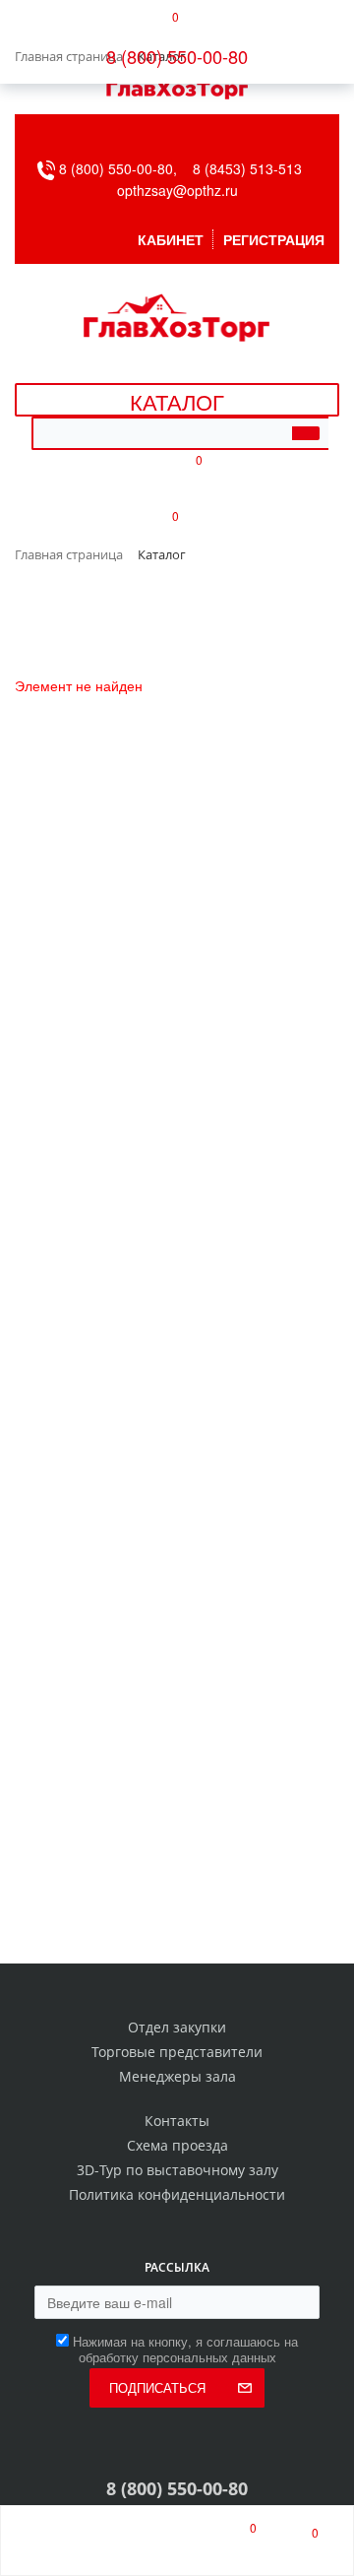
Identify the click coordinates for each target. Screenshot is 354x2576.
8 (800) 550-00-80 (177, 56)
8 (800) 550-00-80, (124, 168)
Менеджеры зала (177, 2076)
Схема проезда (177, 2145)
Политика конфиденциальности (177, 2194)
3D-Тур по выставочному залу (177, 2170)
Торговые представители (177, 2052)
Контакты (177, 2121)
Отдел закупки (177, 2027)
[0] (235, 2541)
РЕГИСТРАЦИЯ (274, 239)
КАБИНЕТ (171, 239)
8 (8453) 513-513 (247, 168)
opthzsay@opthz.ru (177, 190)
